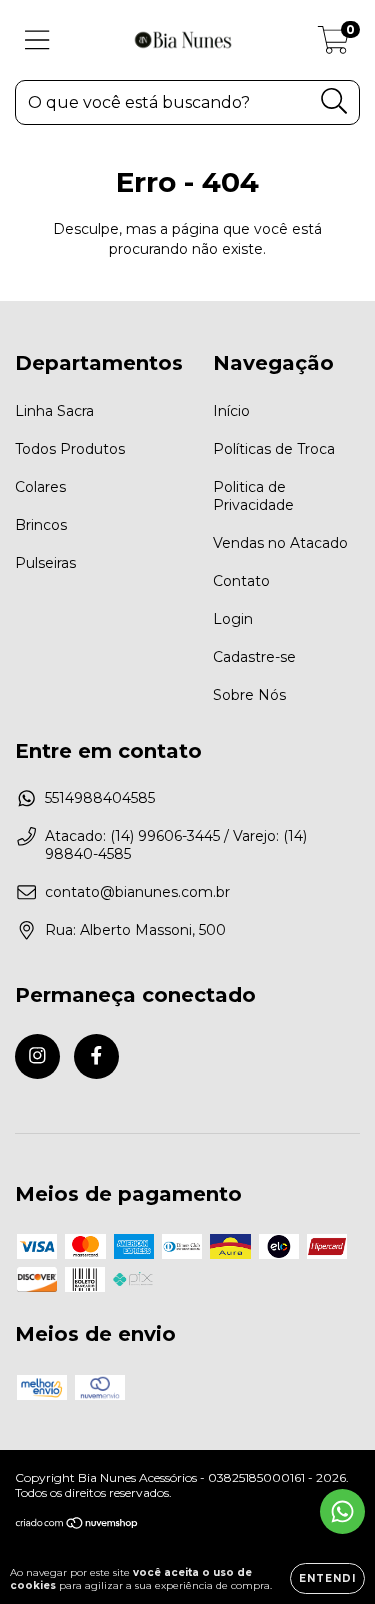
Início (231, 411)
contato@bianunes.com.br (137, 892)
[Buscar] (334, 101)
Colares (40, 487)
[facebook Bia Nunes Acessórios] (96, 1056)
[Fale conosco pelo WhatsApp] (342, 1511)
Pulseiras (45, 563)
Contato (241, 581)
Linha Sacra (54, 411)
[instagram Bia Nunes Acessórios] (37, 1056)
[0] (333, 45)
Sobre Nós (249, 695)
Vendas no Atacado (280, 543)
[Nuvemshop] (77, 1525)
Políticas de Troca (274, 449)
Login (233, 619)
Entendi (327, 1578)
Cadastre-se (254, 657)
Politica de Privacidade (253, 496)
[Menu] (37, 40)
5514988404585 (100, 798)
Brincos (41, 525)
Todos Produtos (70, 449)
